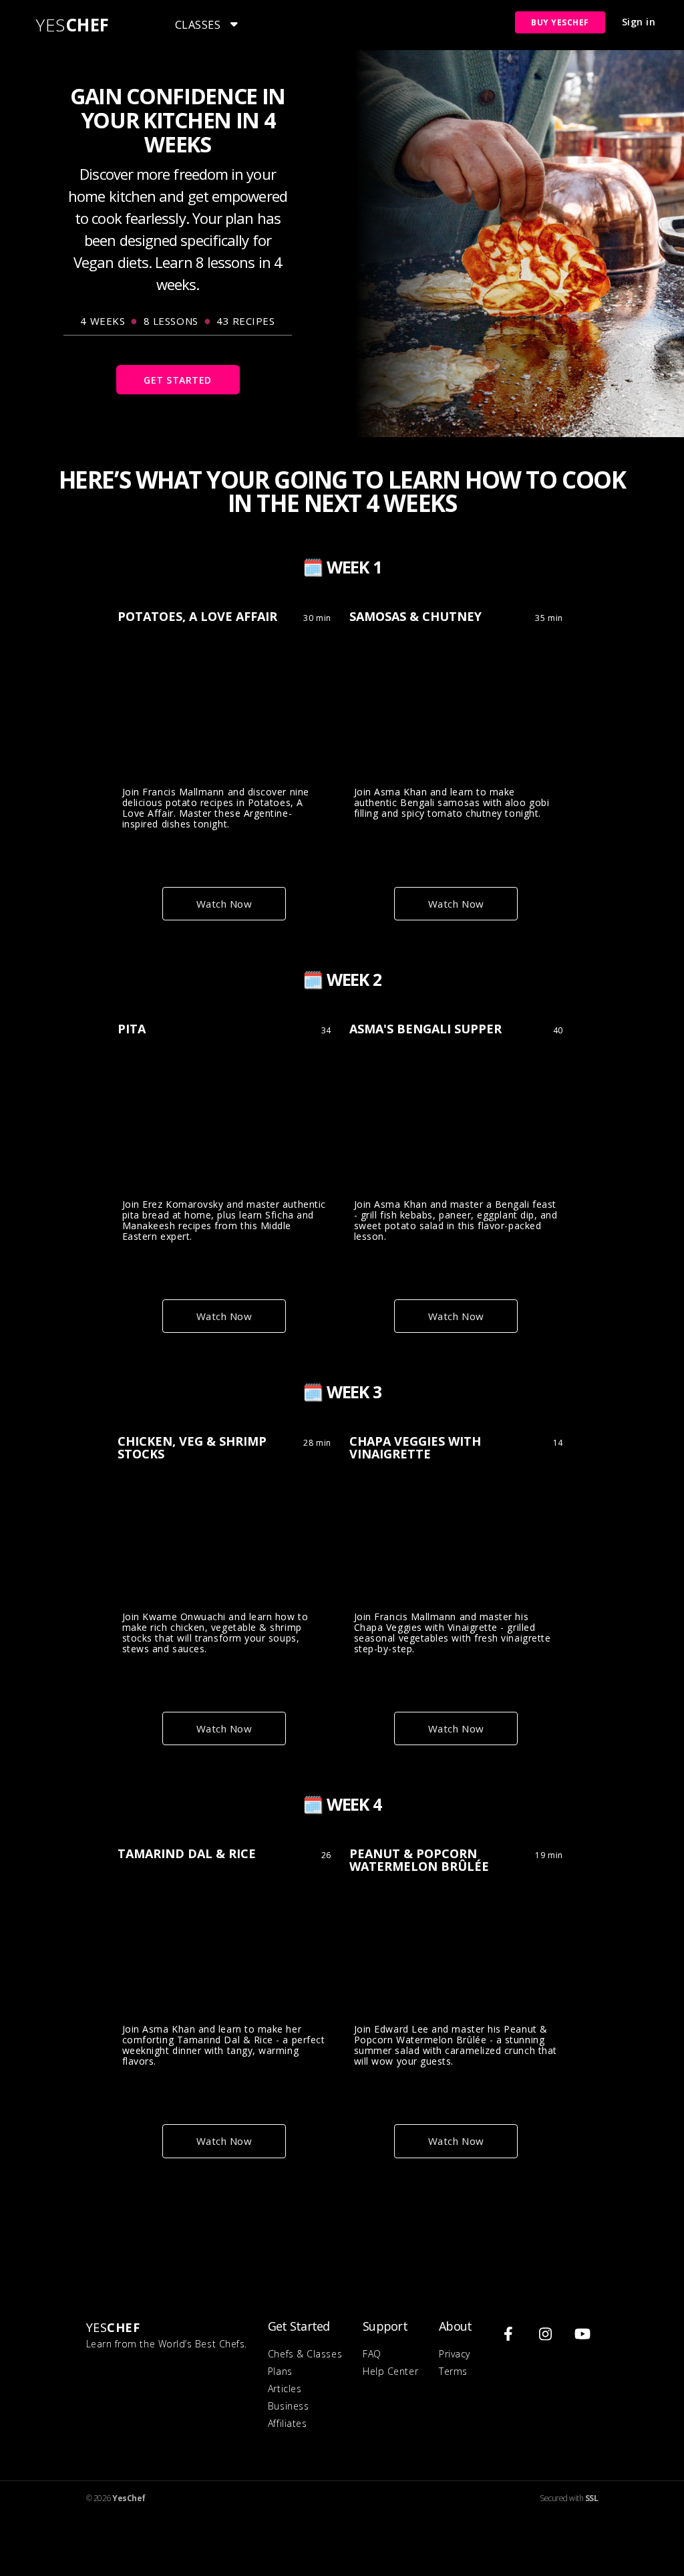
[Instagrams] (546, 2334)
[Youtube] (583, 2334)
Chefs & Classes (305, 2354)
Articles (285, 2389)
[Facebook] (508, 2334)
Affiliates (287, 2423)
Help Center (390, 2371)
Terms (453, 2371)
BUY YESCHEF (560, 22)
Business (288, 2406)
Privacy (455, 2354)
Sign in (639, 22)
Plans (280, 2371)
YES (73, 25)
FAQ (372, 2354)
